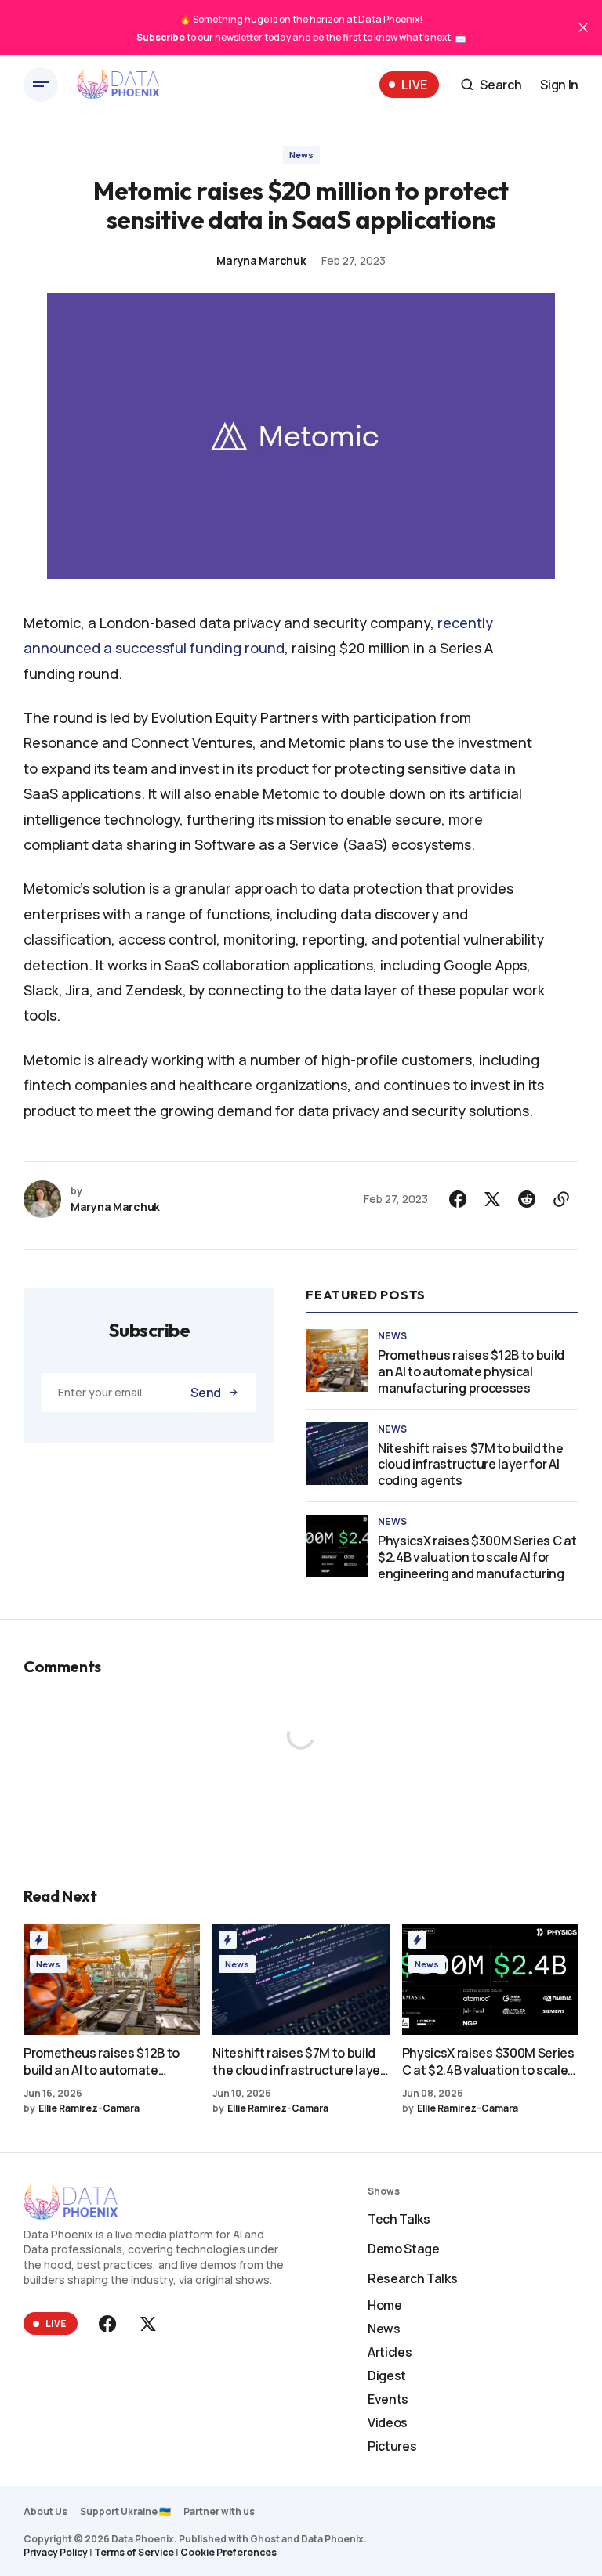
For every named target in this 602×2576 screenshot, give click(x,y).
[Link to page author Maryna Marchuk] (42, 1199)
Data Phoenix (332, 2539)
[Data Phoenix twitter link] (147, 2324)
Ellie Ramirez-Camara (89, 2108)
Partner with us (219, 2511)
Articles (390, 2352)
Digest (387, 2375)
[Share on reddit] (527, 1199)
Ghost (265, 2539)
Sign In (559, 85)
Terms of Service (134, 2552)
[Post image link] (337, 1360)
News (301, 155)
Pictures (392, 2446)
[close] (583, 27)
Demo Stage (404, 2249)
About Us (45, 2511)
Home (385, 2305)
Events (388, 2399)
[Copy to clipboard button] (561, 1199)
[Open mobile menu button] (41, 85)
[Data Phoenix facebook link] (109, 2324)
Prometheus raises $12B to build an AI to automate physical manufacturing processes (471, 1371)
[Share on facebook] (458, 1199)
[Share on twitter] (492, 1199)
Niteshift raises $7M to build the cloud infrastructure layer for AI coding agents (470, 1465)
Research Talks (413, 2278)
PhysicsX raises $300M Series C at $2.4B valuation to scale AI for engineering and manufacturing (477, 1557)
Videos (388, 2422)
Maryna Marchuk (261, 260)
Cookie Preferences (228, 2552)
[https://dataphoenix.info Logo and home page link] (118, 85)
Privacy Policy (56, 2552)
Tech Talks (399, 2219)
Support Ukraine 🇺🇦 (125, 2511)
